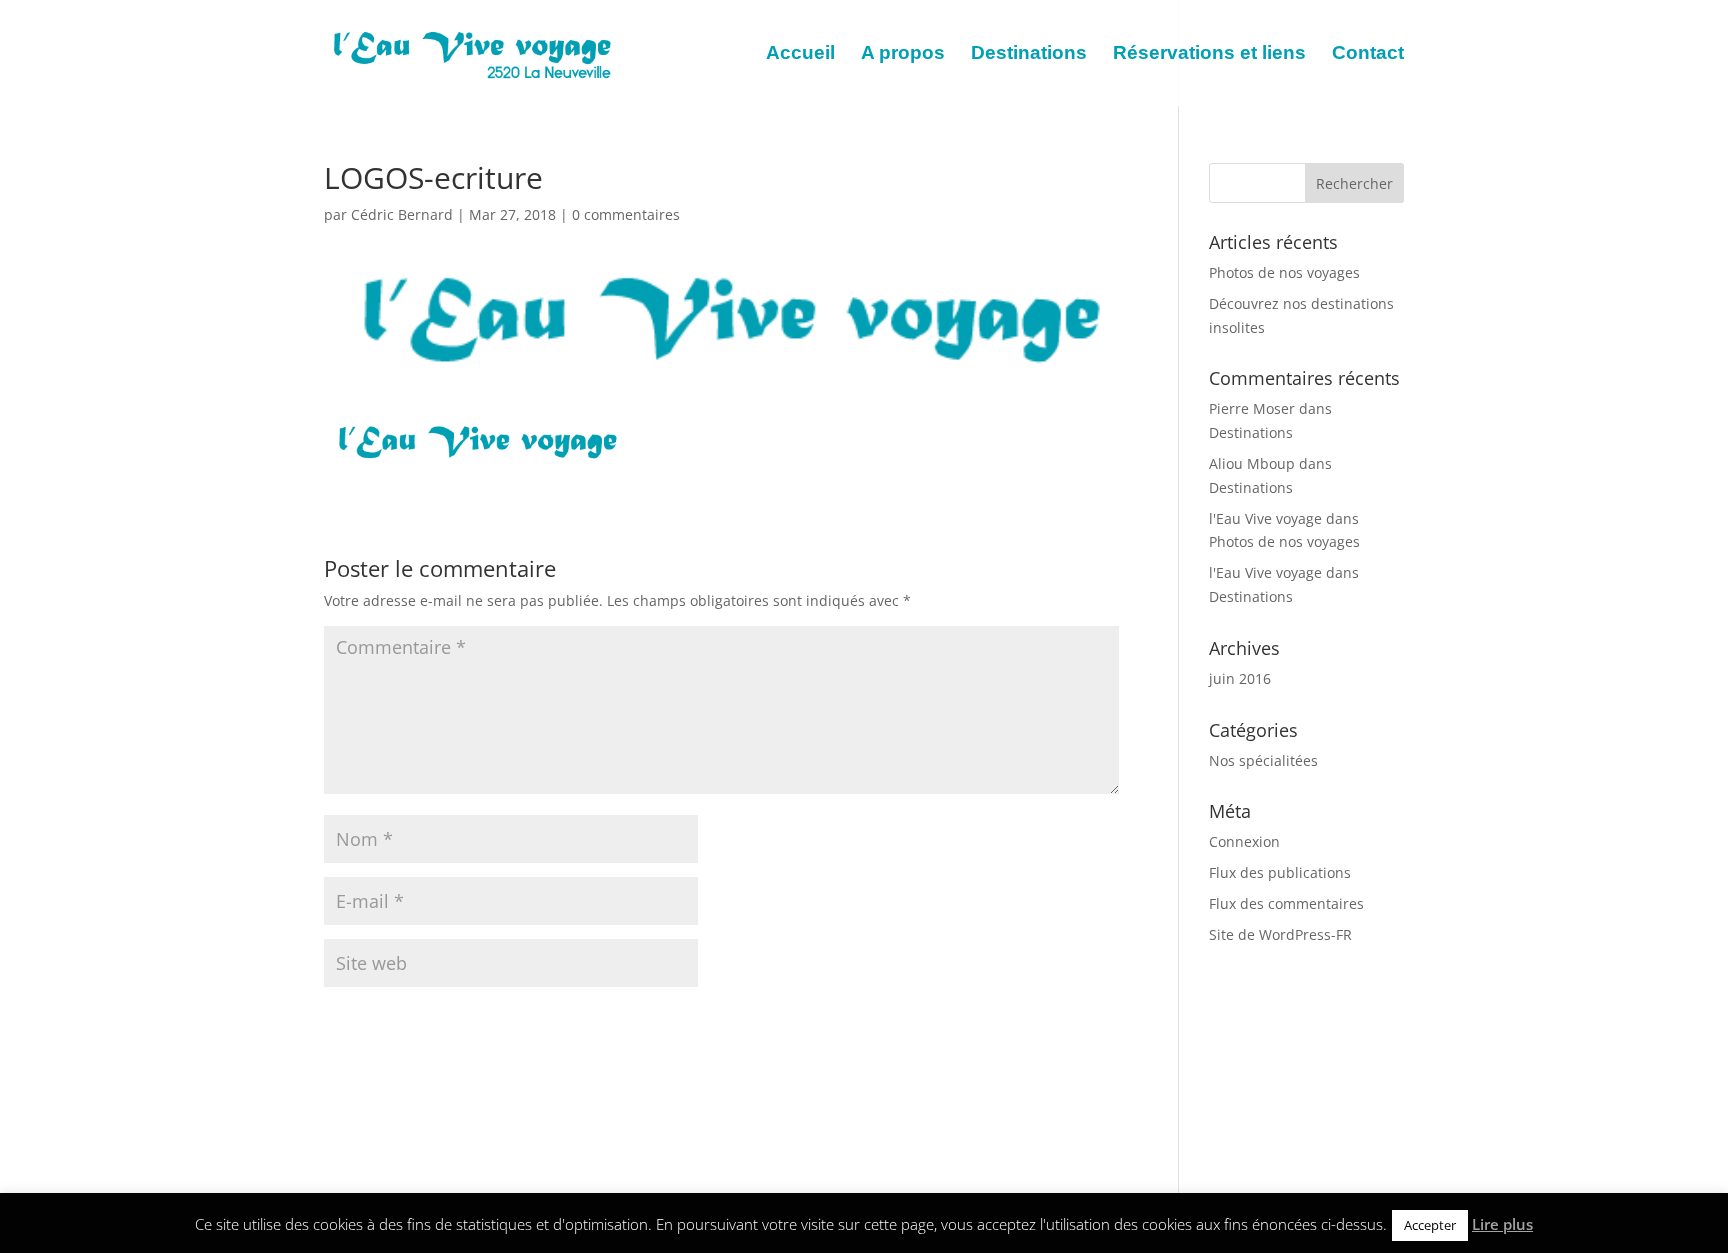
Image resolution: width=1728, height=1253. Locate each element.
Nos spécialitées (1263, 760)
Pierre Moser (1252, 408)
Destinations (1029, 54)
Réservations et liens (1209, 54)
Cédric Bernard (402, 214)
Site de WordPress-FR (1280, 934)
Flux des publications (1280, 872)
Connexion (1244, 841)
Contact (1368, 54)
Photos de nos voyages (1284, 272)
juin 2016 (1240, 678)
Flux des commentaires (1286, 903)
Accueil (800, 54)
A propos (903, 54)
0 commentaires (626, 214)
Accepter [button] (1430, 1225)
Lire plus (1502, 1224)
